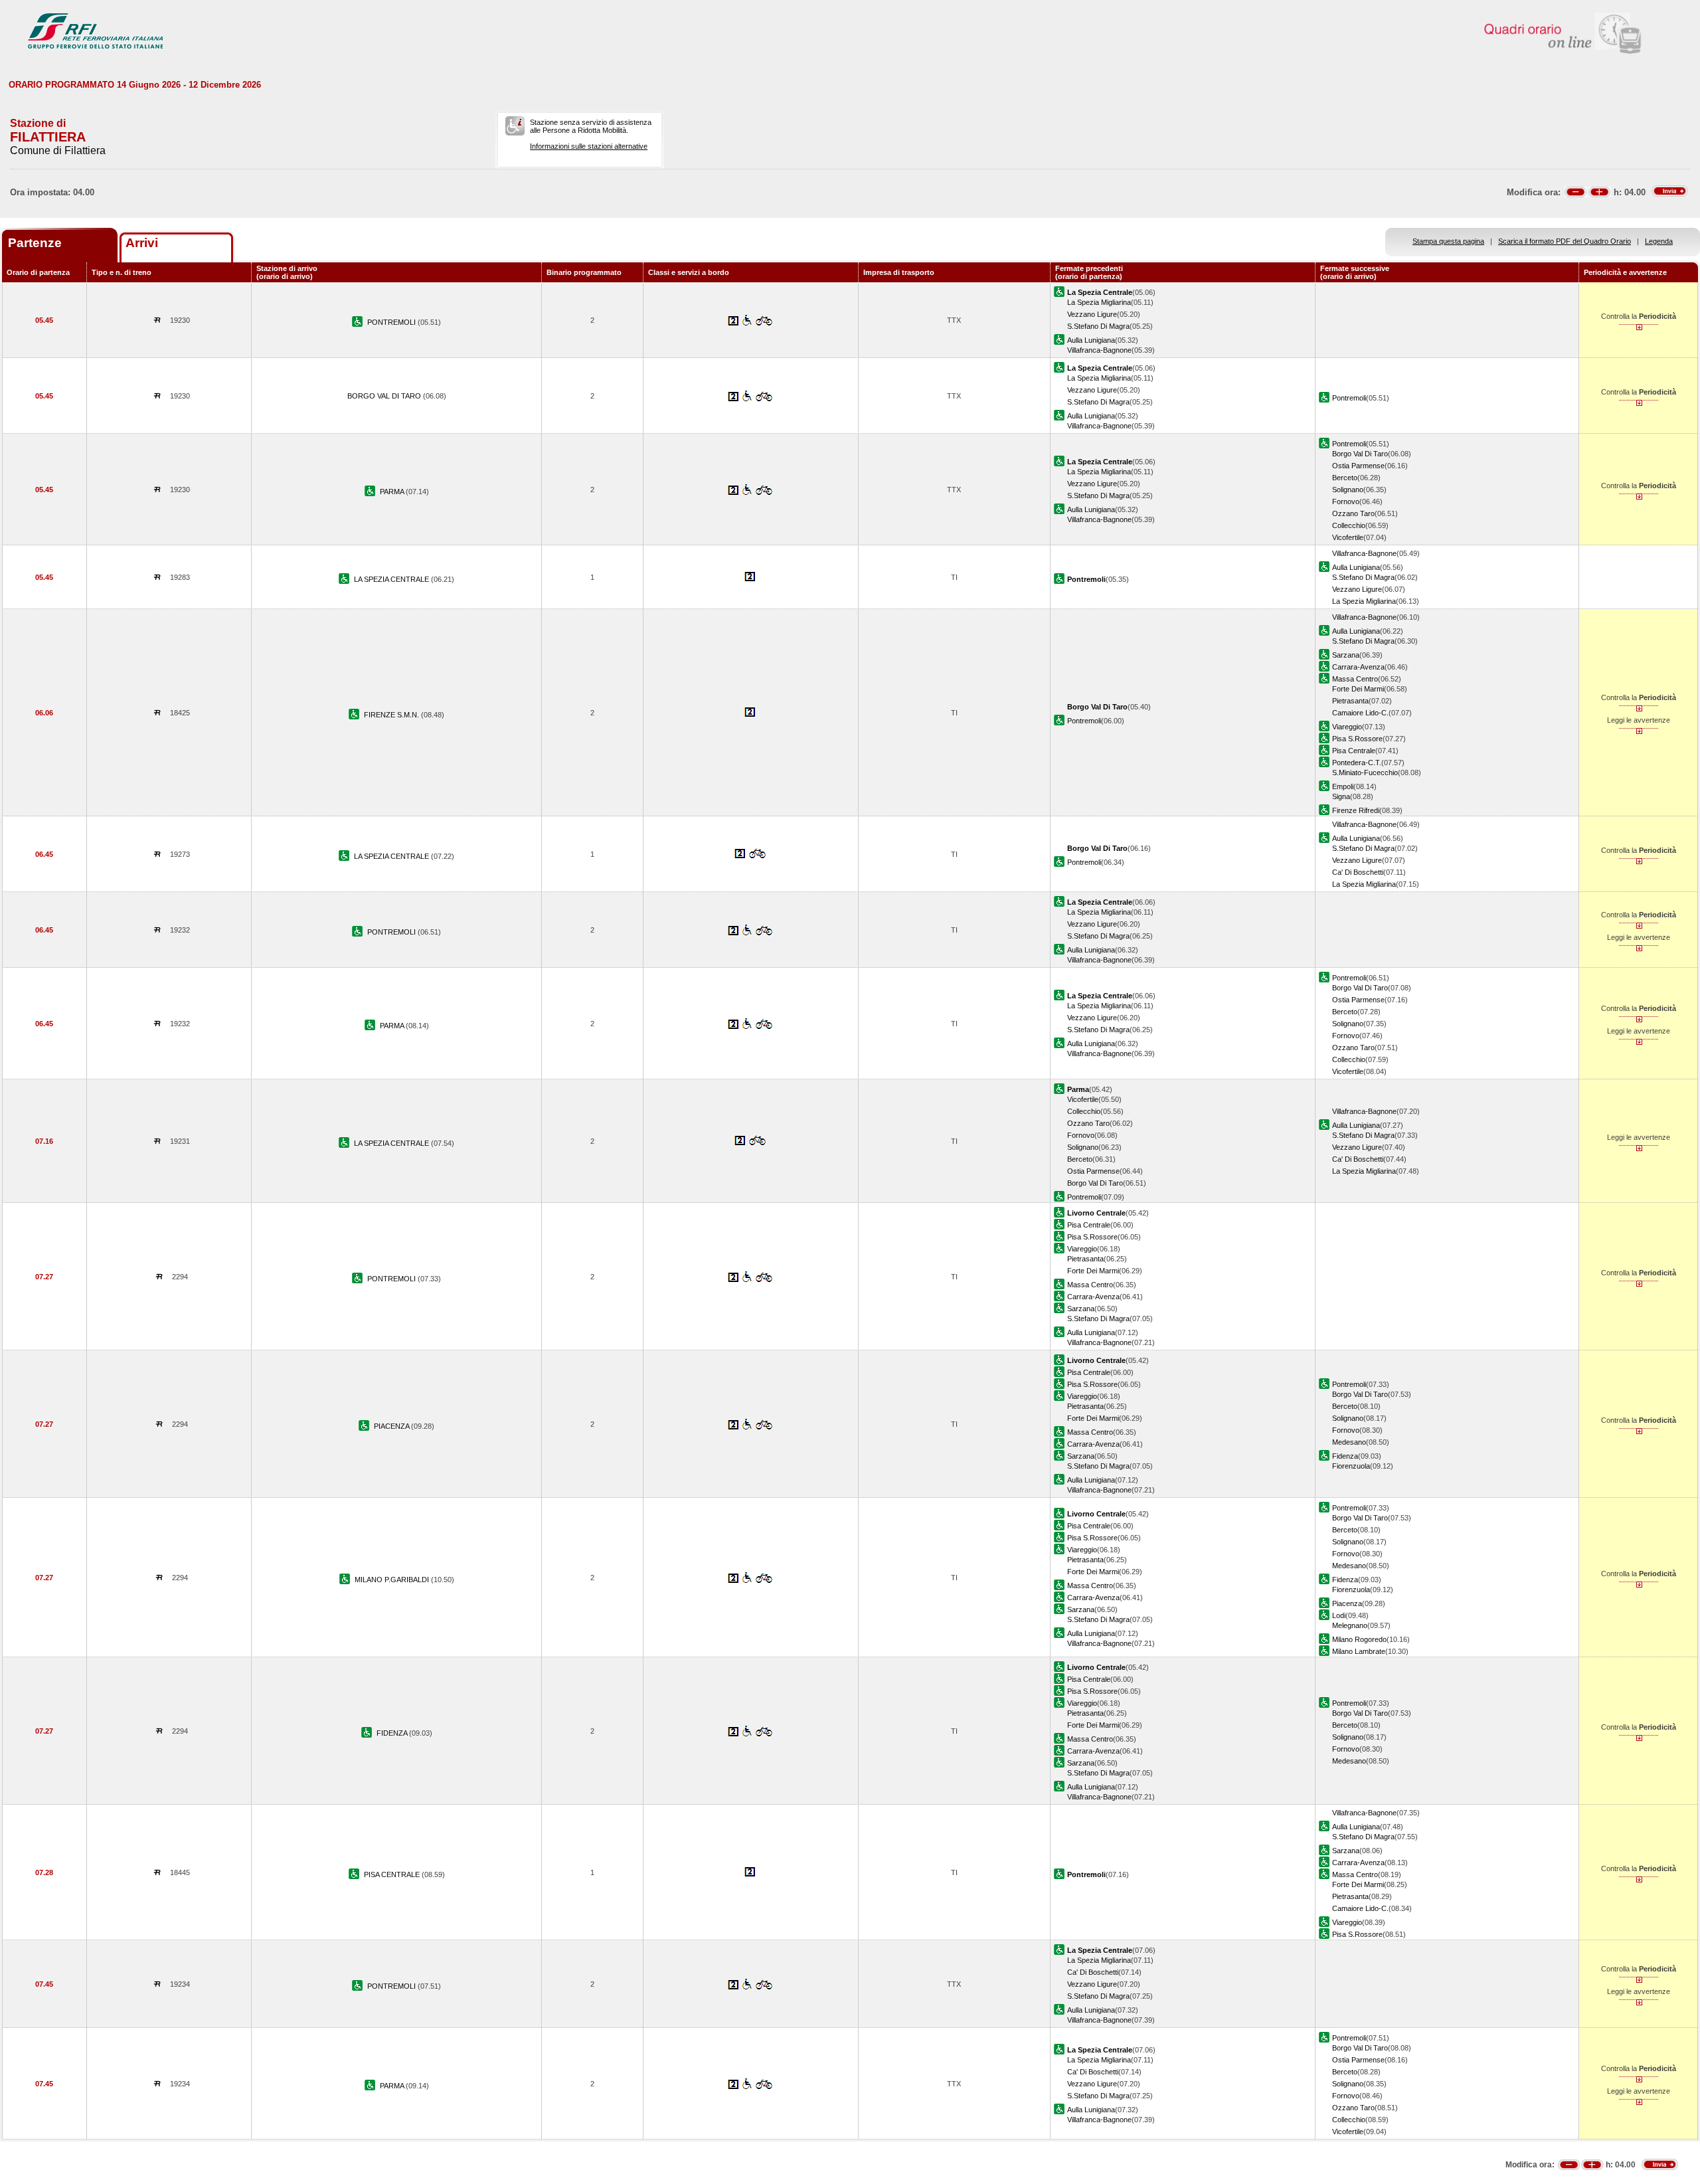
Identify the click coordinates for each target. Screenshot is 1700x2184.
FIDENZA (393, 1733)
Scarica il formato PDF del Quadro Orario (1565, 241)
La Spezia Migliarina (1099, 302)
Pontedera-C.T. (1357, 763)
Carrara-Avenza (1358, 667)
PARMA (393, 492)
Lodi (1339, 1615)
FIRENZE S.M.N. (392, 715)
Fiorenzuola (1351, 1466)
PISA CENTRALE (393, 1874)
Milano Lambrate (1359, 1651)
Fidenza (1345, 1456)
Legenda (1659, 241)
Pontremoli (1349, 398)
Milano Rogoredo (1359, 1639)
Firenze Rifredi (1356, 810)
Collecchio (1349, 525)
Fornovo (1346, 501)
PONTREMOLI (392, 322)
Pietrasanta (1350, 701)
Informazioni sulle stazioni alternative (589, 146)
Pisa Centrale (1354, 751)
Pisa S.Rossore (1357, 739)
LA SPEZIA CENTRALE (392, 579)
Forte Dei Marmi (1358, 689)
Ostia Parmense (1358, 466)
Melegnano (1350, 1625)
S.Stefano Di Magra (1098, 326)
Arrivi (142, 243)
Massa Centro (1355, 679)
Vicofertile (1348, 537)
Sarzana (1346, 655)
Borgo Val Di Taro (1360, 454)
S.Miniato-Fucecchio (1365, 773)
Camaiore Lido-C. (1360, 713)
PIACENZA (392, 1426)
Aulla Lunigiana (1091, 340)
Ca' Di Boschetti (1358, 872)
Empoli (1343, 786)
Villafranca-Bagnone (1099, 350)
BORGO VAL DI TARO (385, 396)
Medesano (1349, 1442)
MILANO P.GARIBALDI (393, 1580)
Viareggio (1347, 727)
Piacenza (1347, 1603)
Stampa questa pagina (1448, 241)
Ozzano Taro (1353, 513)
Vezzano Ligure (1092, 314)
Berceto (1345, 478)
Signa (1341, 796)
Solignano (1348, 490)
